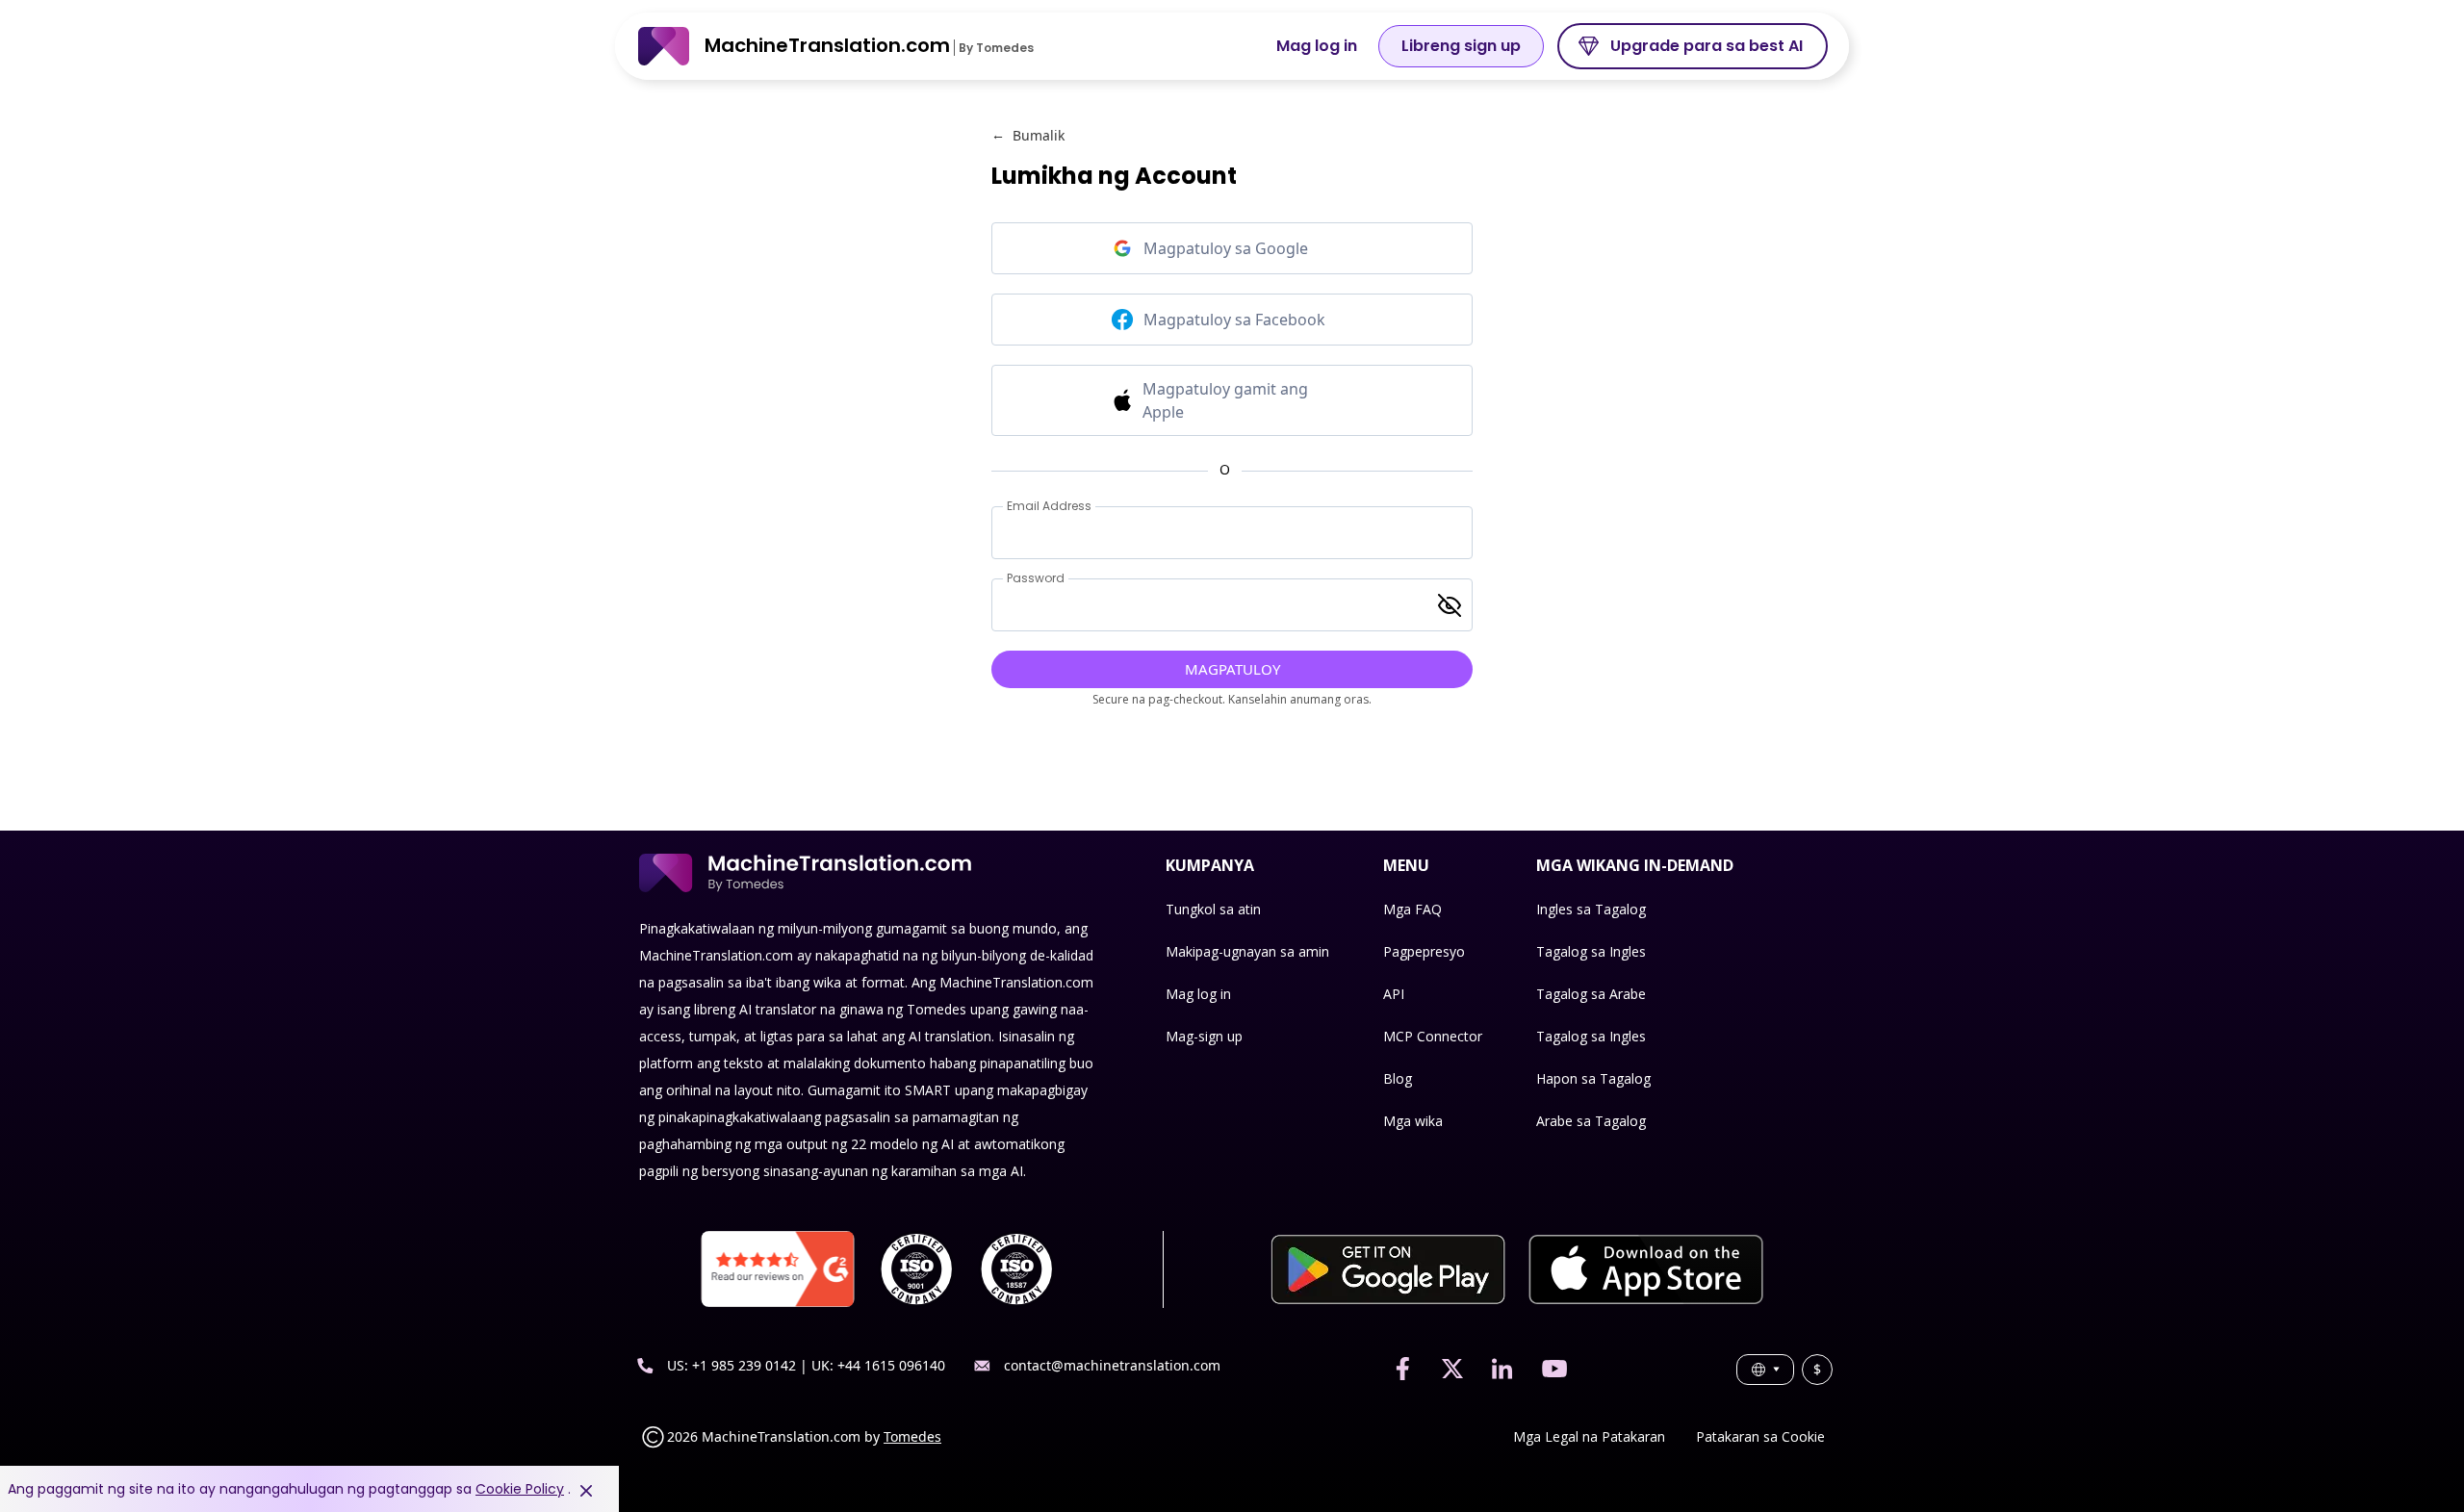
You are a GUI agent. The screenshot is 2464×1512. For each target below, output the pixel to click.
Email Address (1049, 506)
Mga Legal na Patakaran (1589, 1436)
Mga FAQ (1412, 909)
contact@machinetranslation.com (1112, 1365)
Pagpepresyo (1424, 951)
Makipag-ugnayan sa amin (1247, 951)
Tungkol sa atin (1213, 909)
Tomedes (912, 1436)
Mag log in (1317, 46)
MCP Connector (1433, 1036)
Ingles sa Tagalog (1591, 909)
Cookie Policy (520, 1489)
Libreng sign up (1461, 46)
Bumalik (1028, 135)
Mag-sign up (1204, 1036)
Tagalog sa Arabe (1591, 994)
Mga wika (1413, 1121)
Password (1036, 578)
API (1394, 994)
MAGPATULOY (1232, 669)
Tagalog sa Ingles (1591, 951)
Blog (1398, 1078)
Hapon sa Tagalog (1593, 1078)
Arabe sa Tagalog (1591, 1121)
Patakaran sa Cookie (1760, 1436)
